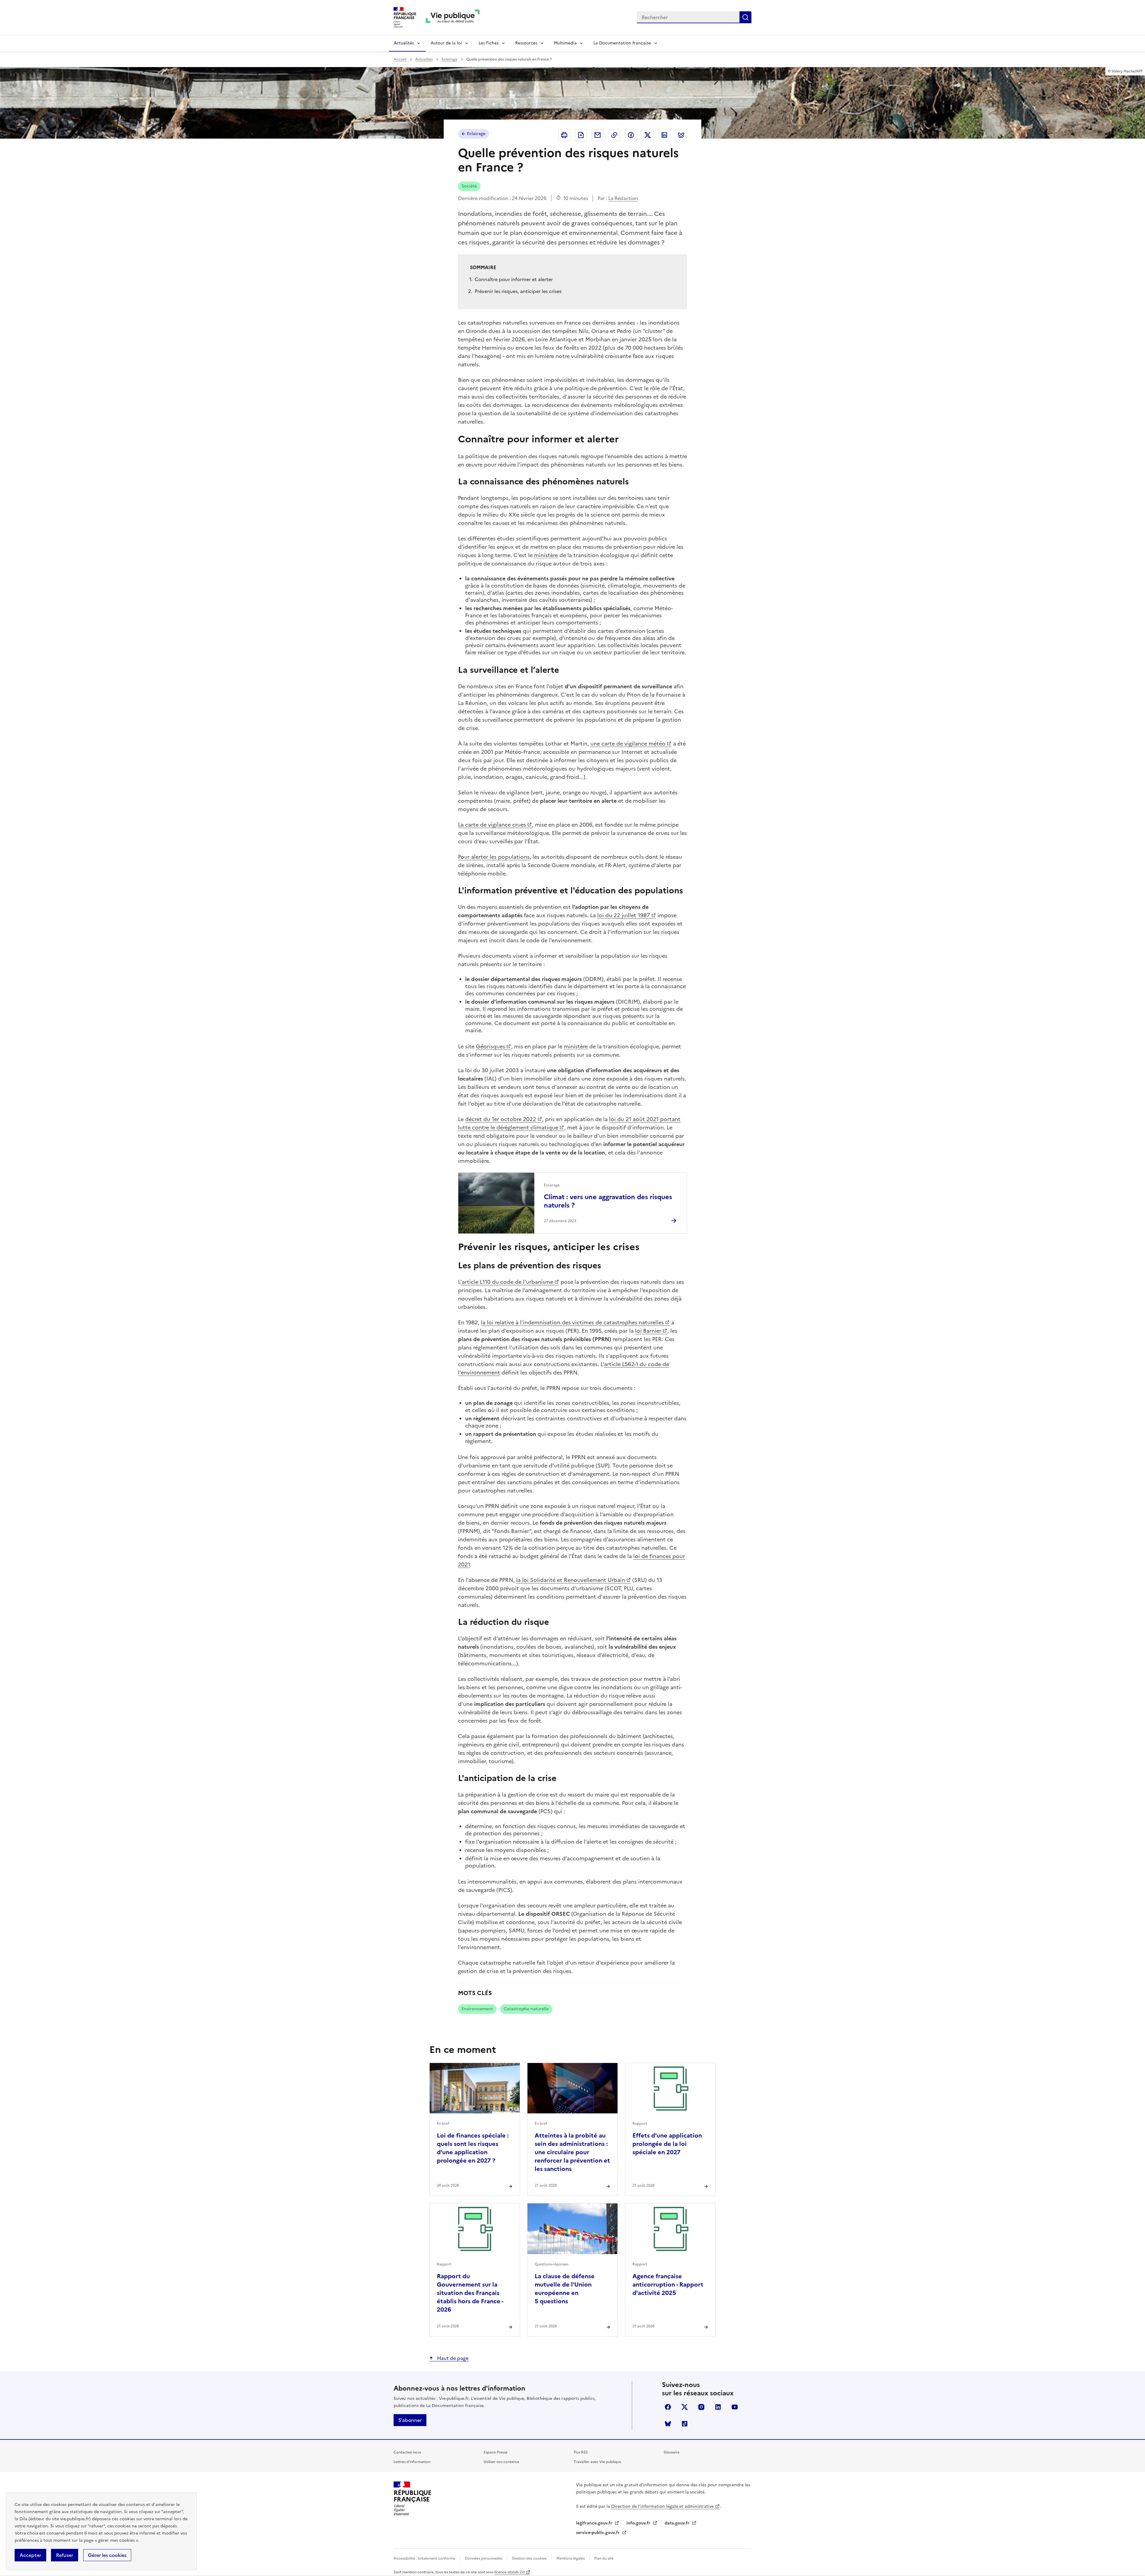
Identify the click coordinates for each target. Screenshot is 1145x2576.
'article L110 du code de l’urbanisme (507, 1282)
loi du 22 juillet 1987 (624, 915)
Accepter (30, 2555)
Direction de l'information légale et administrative (663, 2506)
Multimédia (565, 43)
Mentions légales (571, 2558)
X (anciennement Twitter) (685, 2407)
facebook (668, 2407)
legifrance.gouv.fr (595, 2523)
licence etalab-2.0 (509, 2572)
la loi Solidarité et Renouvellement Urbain (571, 1580)
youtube (735, 2407)
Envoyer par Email (598, 135)
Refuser (65, 2555)
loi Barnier (648, 1331)
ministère (546, 555)
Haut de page (452, 2358)
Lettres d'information (412, 2462)
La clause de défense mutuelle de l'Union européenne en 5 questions (565, 2289)
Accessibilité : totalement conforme (425, 2558)
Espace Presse (496, 2452)
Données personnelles (484, 2558)
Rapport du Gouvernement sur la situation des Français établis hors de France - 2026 (470, 2293)
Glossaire (672, 2452)
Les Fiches (489, 43)
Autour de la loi (446, 43)
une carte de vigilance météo (628, 744)
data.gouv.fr (678, 2523)
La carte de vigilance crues (492, 825)
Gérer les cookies (107, 2555)
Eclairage (450, 59)
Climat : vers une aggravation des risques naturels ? (608, 1201)
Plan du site (604, 2558)
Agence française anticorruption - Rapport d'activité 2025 (668, 2284)
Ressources (526, 43)
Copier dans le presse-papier (614, 135)
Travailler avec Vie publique (597, 2462)
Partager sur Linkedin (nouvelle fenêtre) (664, 135)
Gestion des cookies (529, 2558)
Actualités (404, 43)
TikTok (685, 2424)
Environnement (477, 2009)
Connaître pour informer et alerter (514, 279)
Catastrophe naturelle (526, 2009)
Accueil (400, 59)
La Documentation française (622, 43)
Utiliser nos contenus (501, 2462)
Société (469, 186)
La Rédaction (623, 198)
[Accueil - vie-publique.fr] (453, 17)
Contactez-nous (407, 2452)
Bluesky (668, 2424)
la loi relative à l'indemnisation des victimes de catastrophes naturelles (572, 1322)
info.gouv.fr (639, 2523)
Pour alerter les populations (494, 857)
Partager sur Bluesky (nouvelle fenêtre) (681, 135)
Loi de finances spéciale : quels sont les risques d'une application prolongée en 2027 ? (473, 2148)
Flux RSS (581, 2452)
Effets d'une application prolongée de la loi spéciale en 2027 (667, 2144)
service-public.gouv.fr (598, 2533)
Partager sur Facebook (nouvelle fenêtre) (631, 135)
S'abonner (410, 2420)
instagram (701, 2407)
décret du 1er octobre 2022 (501, 1119)
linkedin (718, 2407)
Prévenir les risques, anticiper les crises (518, 291)
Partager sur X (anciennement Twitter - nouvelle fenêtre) (648, 135)
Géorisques (491, 1046)
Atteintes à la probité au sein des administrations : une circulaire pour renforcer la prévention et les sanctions (572, 2152)
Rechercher (745, 17)
